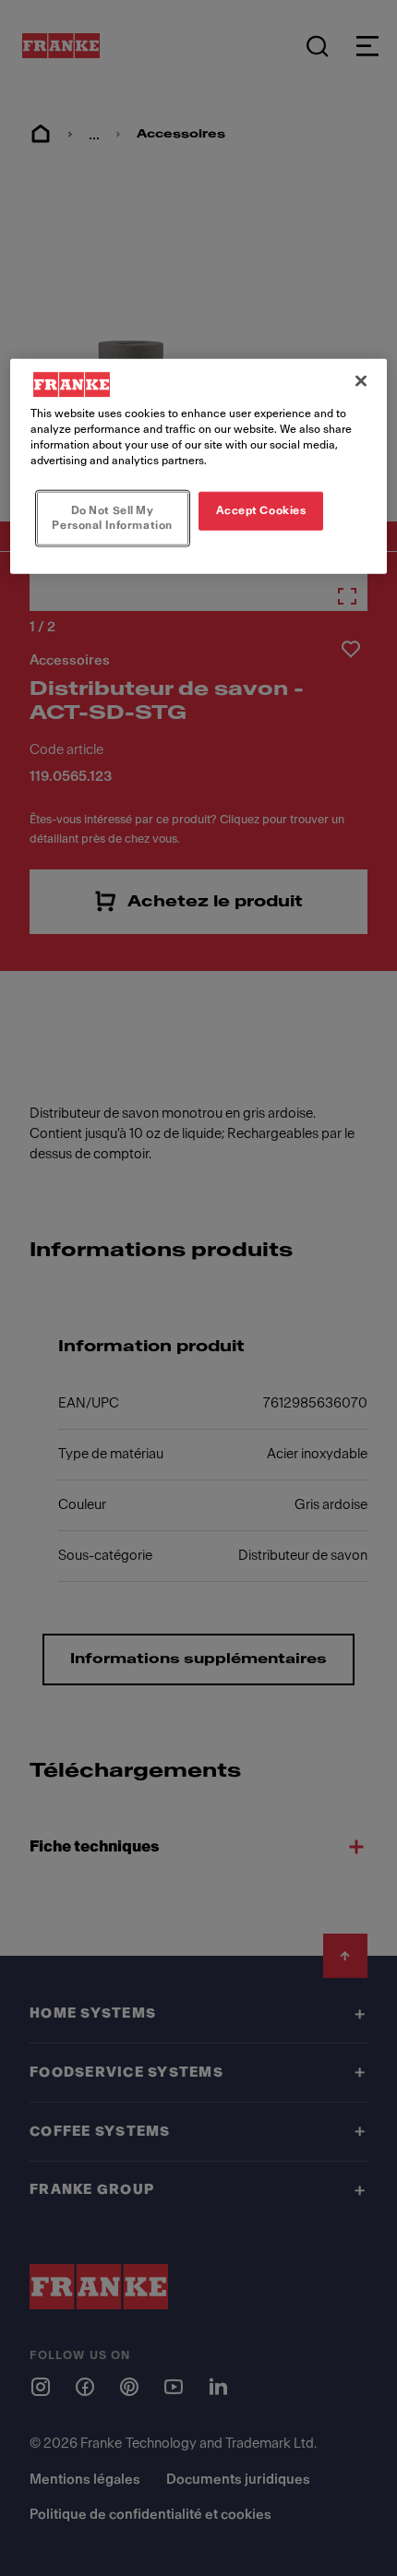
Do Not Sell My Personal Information (112, 518)
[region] (199, 466)
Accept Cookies (261, 510)
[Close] (361, 380)
